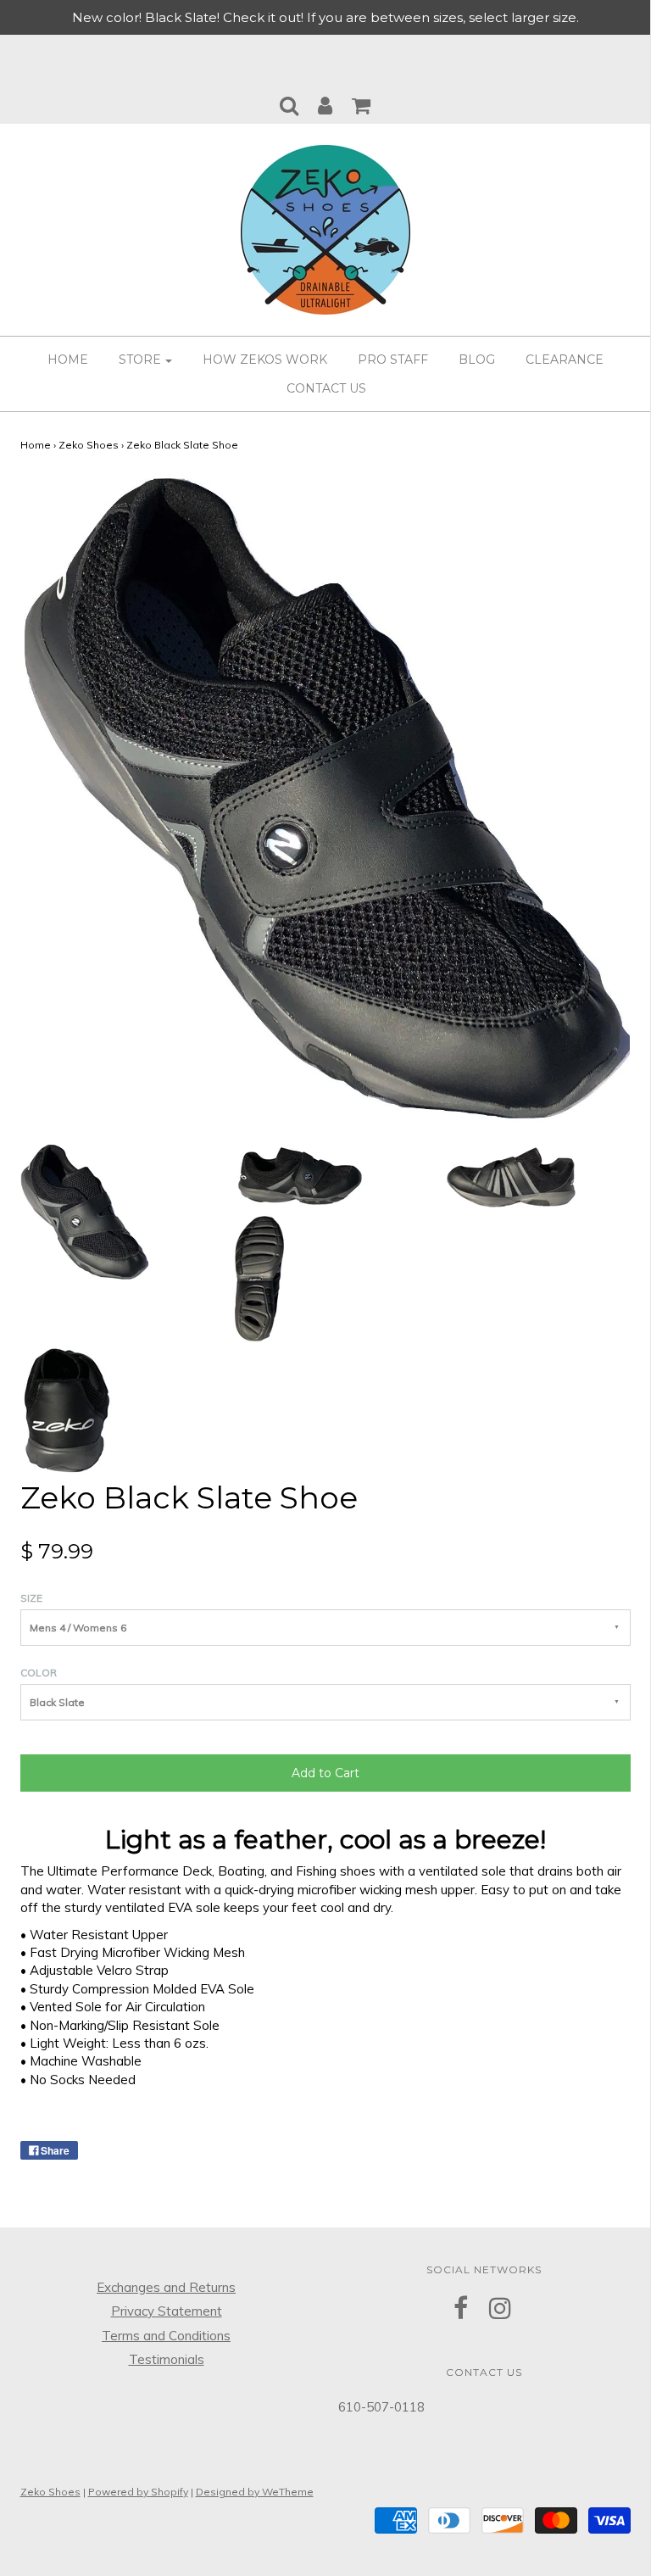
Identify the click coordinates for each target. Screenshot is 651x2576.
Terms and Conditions (166, 2336)
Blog (477, 360)
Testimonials (167, 2359)
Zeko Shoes (89, 445)
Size (31, 1598)
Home (68, 360)
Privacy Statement (167, 2311)
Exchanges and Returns (166, 2287)
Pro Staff (393, 360)
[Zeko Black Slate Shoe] (84, 1211)
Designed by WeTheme (255, 2492)
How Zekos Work (265, 360)
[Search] (289, 100)
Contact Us (326, 388)
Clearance (565, 360)
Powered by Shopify (138, 2492)
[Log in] (325, 100)
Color (39, 1673)
